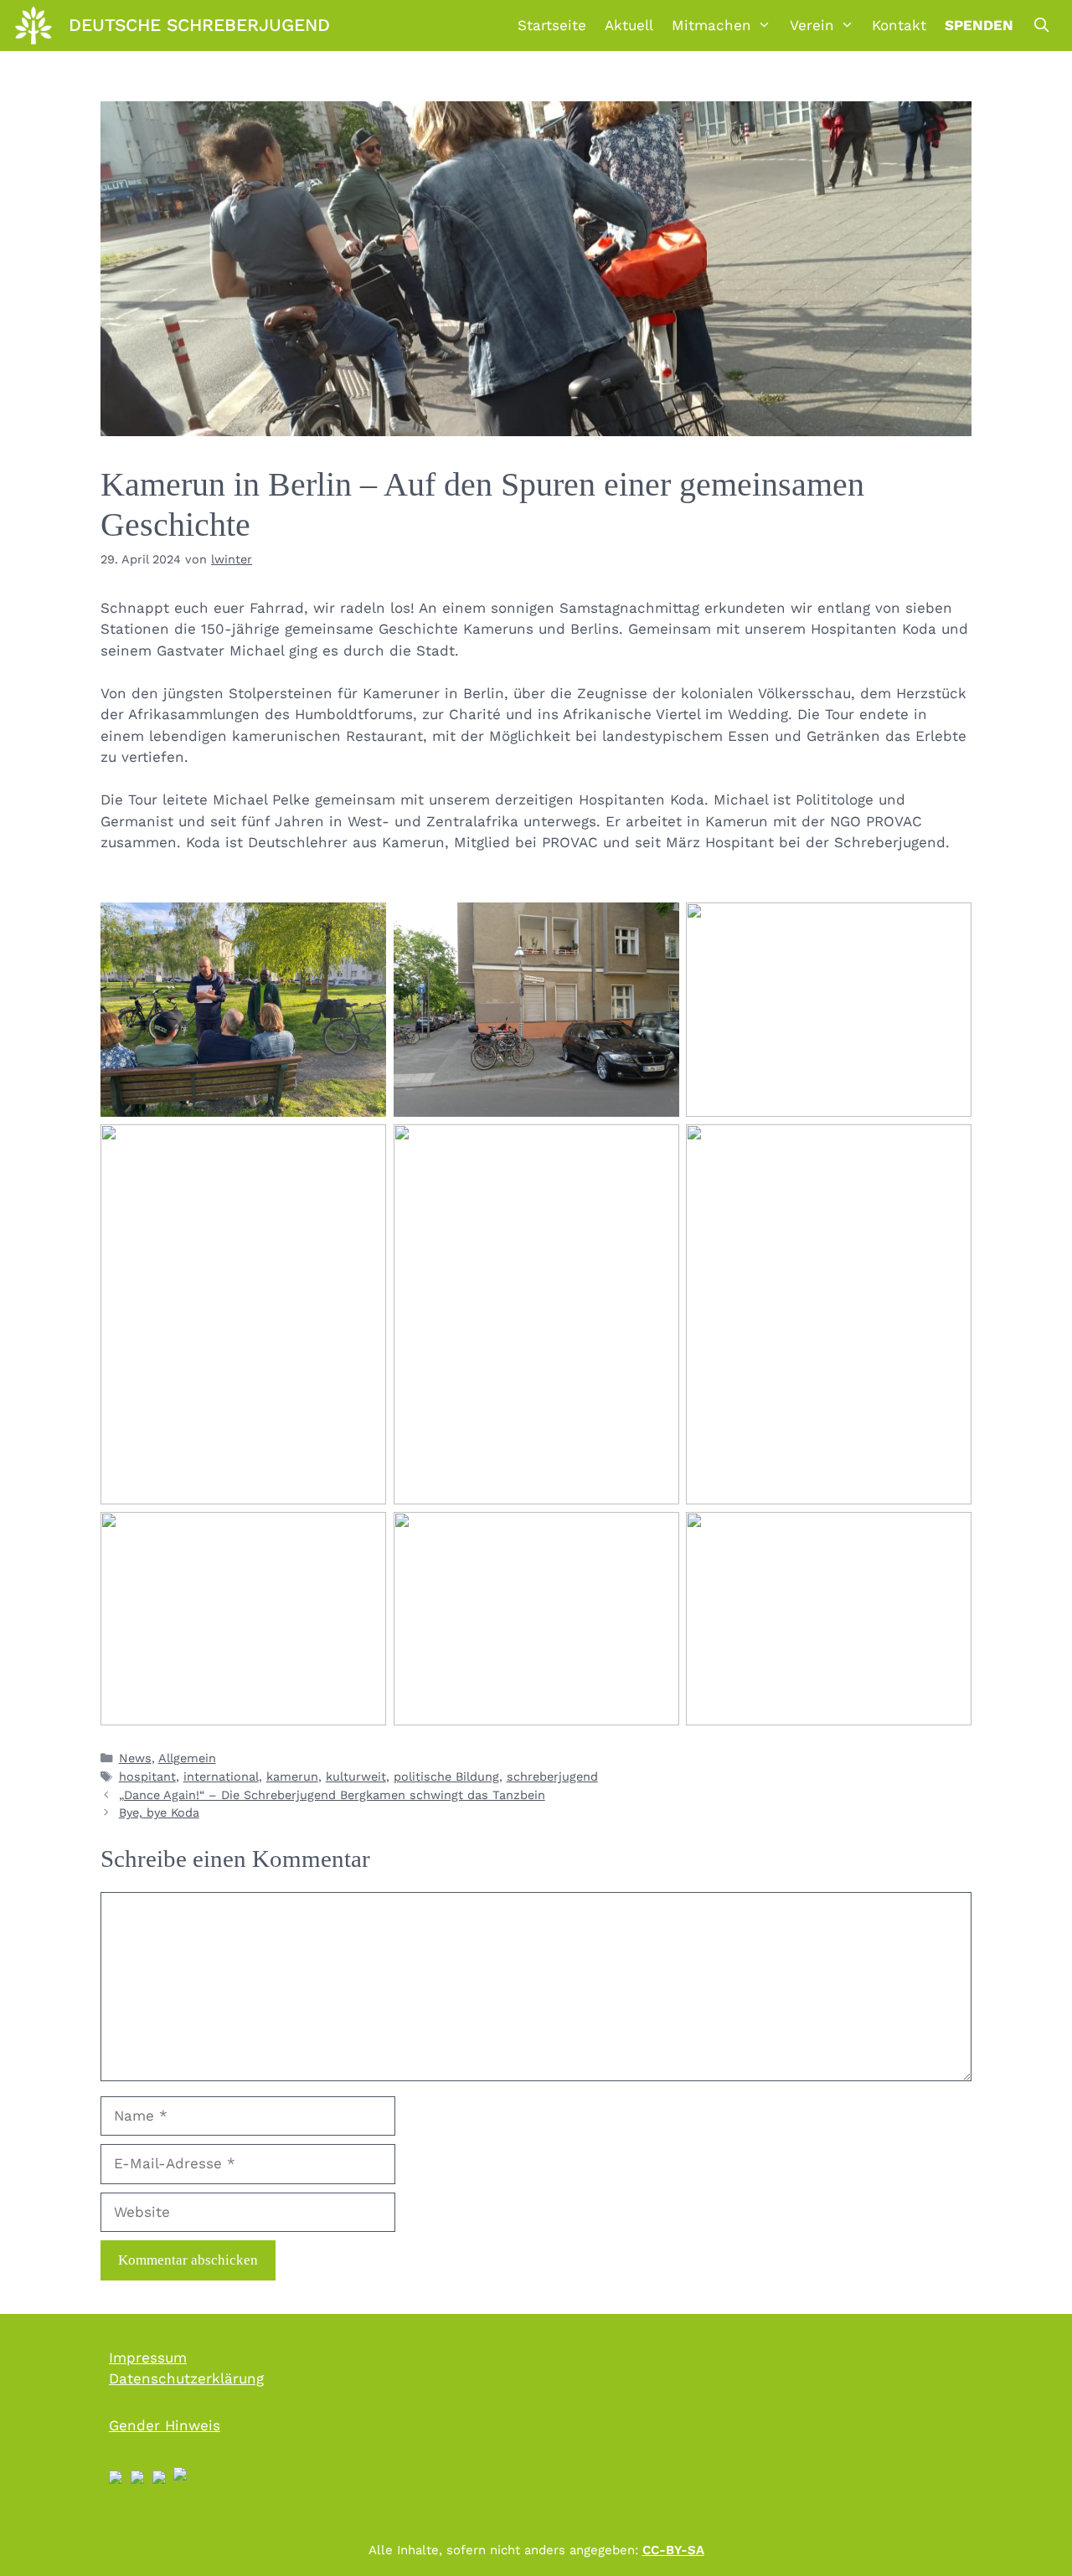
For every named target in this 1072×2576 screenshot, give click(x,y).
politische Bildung (446, 1777)
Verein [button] (812, 25)
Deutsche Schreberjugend (199, 25)
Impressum (148, 2357)
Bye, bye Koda (159, 1813)
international (221, 1777)
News (135, 1758)
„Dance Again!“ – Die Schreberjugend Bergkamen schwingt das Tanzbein (332, 1795)
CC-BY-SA (673, 2550)
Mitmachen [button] (711, 25)
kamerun (292, 1777)
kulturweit (356, 1777)
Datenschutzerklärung (186, 2378)
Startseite (552, 25)
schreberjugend (552, 1777)
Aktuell (629, 25)
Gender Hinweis (165, 2425)
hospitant (147, 1777)
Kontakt (899, 25)
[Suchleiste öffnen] (1041, 25)
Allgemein (187, 1758)
